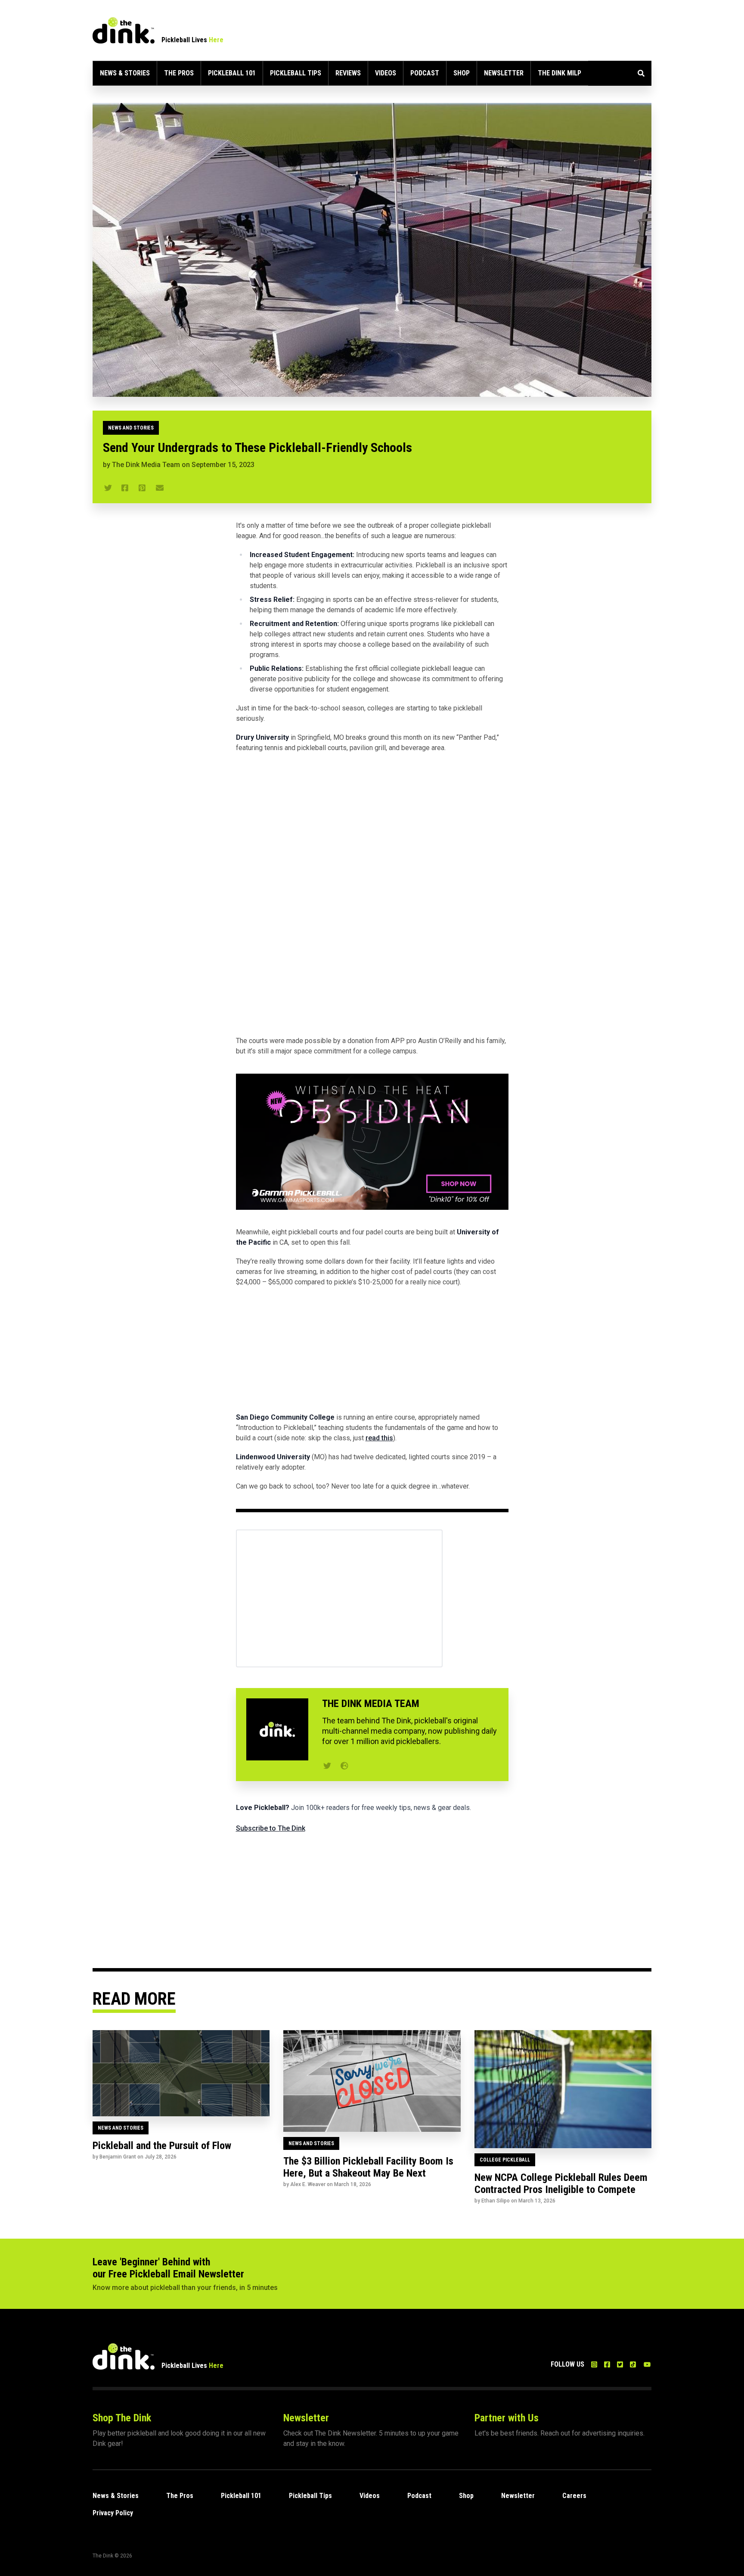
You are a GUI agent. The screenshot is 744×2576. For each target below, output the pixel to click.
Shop (462, 73)
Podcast (425, 73)
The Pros (179, 73)
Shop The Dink (122, 2418)
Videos (386, 73)
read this (379, 1438)
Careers (574, 2496)
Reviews (348, 73)
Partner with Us (507, 2418)
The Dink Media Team (146, 465)
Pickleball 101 (232, 73)
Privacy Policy (113, 2513)
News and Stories (131, 428)
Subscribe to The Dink (271, 1828)
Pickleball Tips (296, 73)
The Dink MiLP (560, 73)
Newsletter (504, 73)
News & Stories (125, 73)
